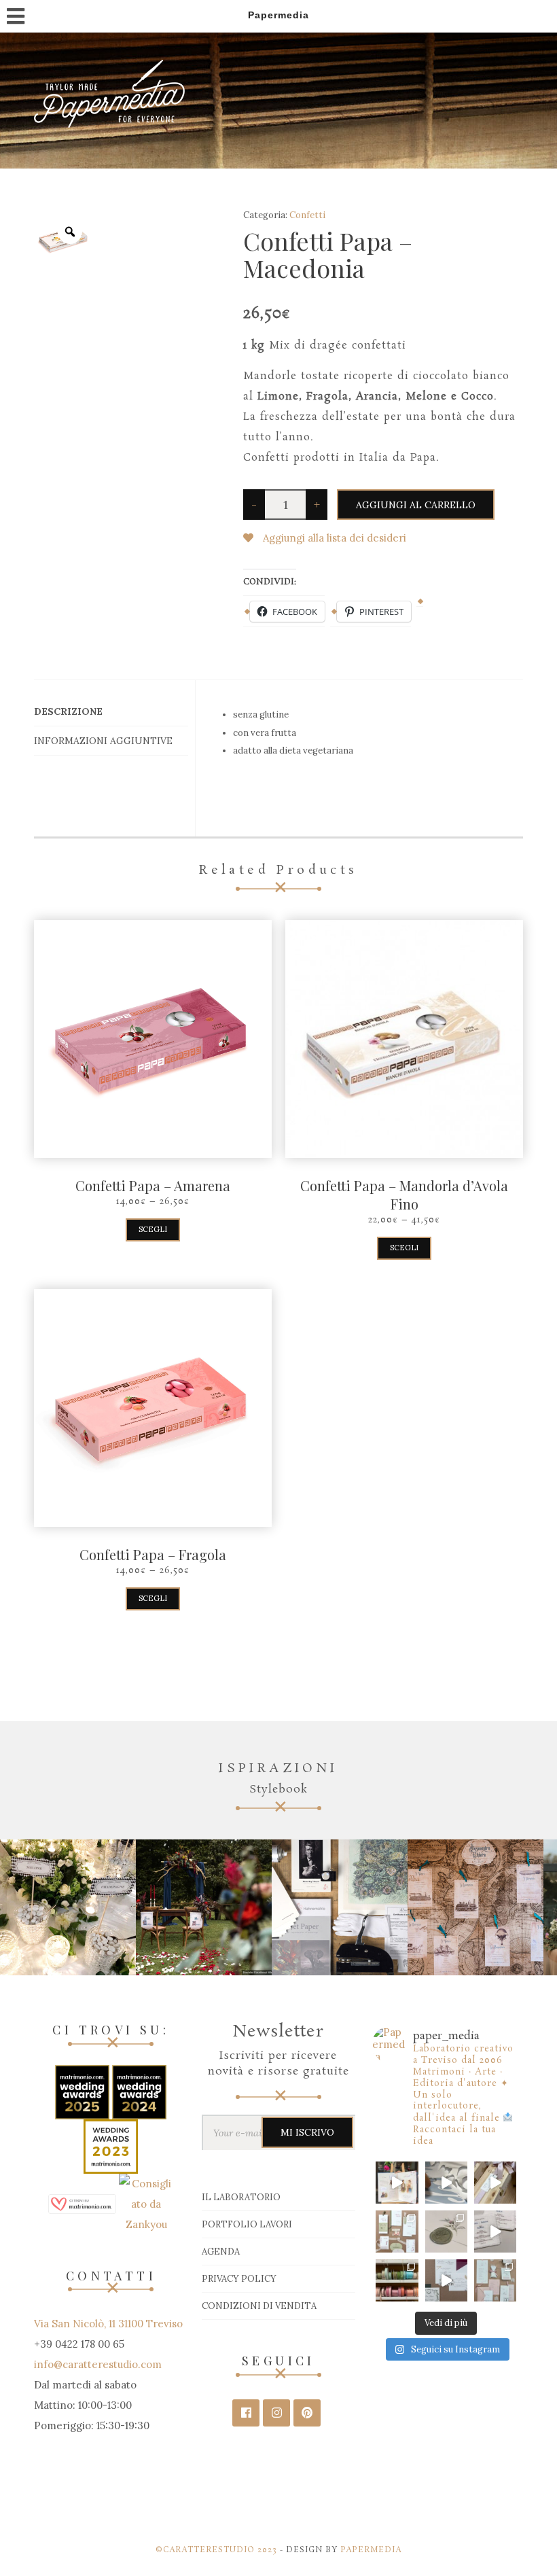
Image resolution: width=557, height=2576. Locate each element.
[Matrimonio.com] (82, 2203)
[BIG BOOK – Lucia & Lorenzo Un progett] (397, 2183)
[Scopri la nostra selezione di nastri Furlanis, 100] (397, 2280)
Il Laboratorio (241, 2197)
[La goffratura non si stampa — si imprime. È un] (446, 2280)
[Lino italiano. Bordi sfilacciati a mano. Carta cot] (495, 2231)
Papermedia (371, 2550)
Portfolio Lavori (247, 2224)
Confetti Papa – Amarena (153, 1185)
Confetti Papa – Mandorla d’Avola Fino (404, 1195)
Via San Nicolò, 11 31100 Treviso (108, 2324)
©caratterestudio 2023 (216, 2550)
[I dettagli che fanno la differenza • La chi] (446, 2231)
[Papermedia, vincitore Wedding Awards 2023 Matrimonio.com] (111, 2146)
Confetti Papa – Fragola (153, 1554)
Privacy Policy (239, 2279)
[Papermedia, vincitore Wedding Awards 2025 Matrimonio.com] (84, 2091)
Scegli (153, 1229)
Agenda (221, 2252)
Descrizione (68, 711)
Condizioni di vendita (259, 2306)
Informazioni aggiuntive (103, 741)
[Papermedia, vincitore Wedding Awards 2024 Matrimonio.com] (139, 2091)
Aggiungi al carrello (416, 505)
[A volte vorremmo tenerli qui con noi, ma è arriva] (495, 2183)
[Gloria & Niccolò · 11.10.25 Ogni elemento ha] (397, 2231)
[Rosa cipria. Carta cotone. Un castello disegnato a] (495, 2280)
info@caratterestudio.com (98, 2364)
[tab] (111, 712)
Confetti (307, 215)
